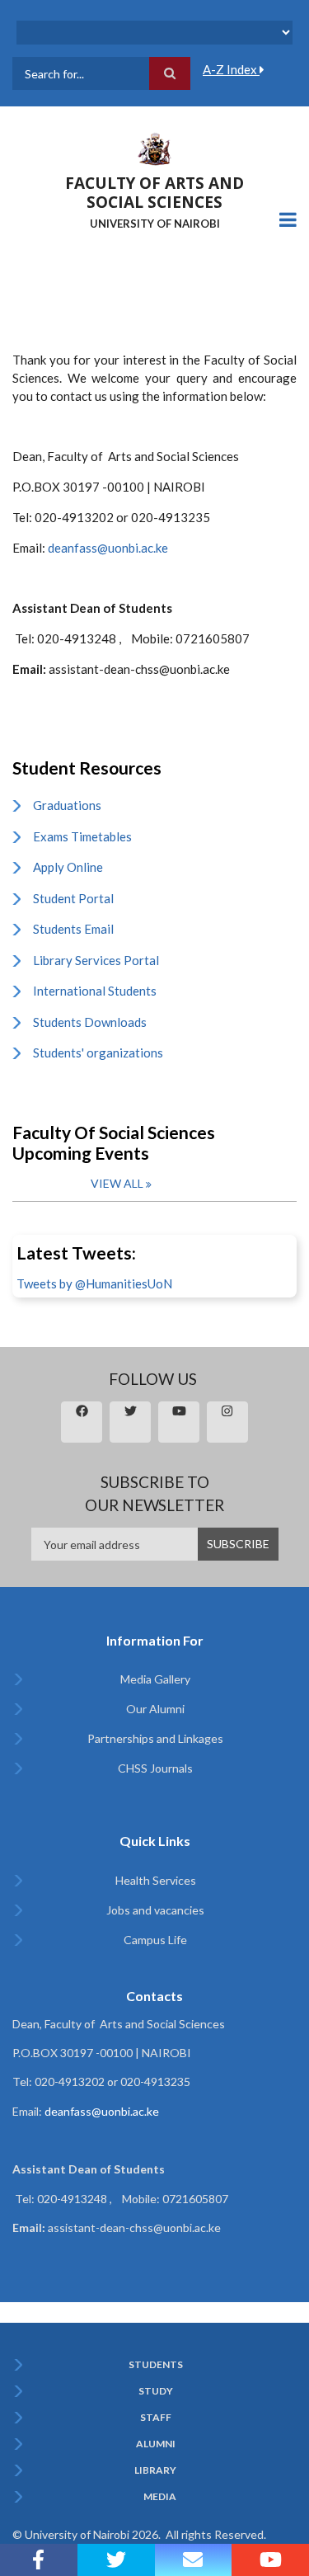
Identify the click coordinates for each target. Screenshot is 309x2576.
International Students (95, 991)
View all (117, 1183)
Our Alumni (155, 1709)
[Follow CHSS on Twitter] (116, 2560)
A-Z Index (231, 69)
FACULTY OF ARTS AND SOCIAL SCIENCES (154, 193)
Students (156, 2365)
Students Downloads (90, 1022)
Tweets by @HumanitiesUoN (94, 1283)
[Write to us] (194, 2560)
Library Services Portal (96, 960)
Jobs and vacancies (155, 1910)
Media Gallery (155, 1679)
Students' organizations (98, 1053)
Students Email (73, 929)
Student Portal (73, 898)
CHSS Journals (155, 1768)
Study (156, 2391)
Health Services (156, 1880)
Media (160, 2497)
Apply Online (68, 867)
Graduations (67, 805)
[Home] (155, 148)
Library (155, 2470)
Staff (156, 2418)
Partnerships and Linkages (155, 1738)
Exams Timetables (82, 836)
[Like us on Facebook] (39, 2560)
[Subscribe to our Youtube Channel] (270, 2560)
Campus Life (155, 1940)
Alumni (156, 2444)
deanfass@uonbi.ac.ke (108, 548)
